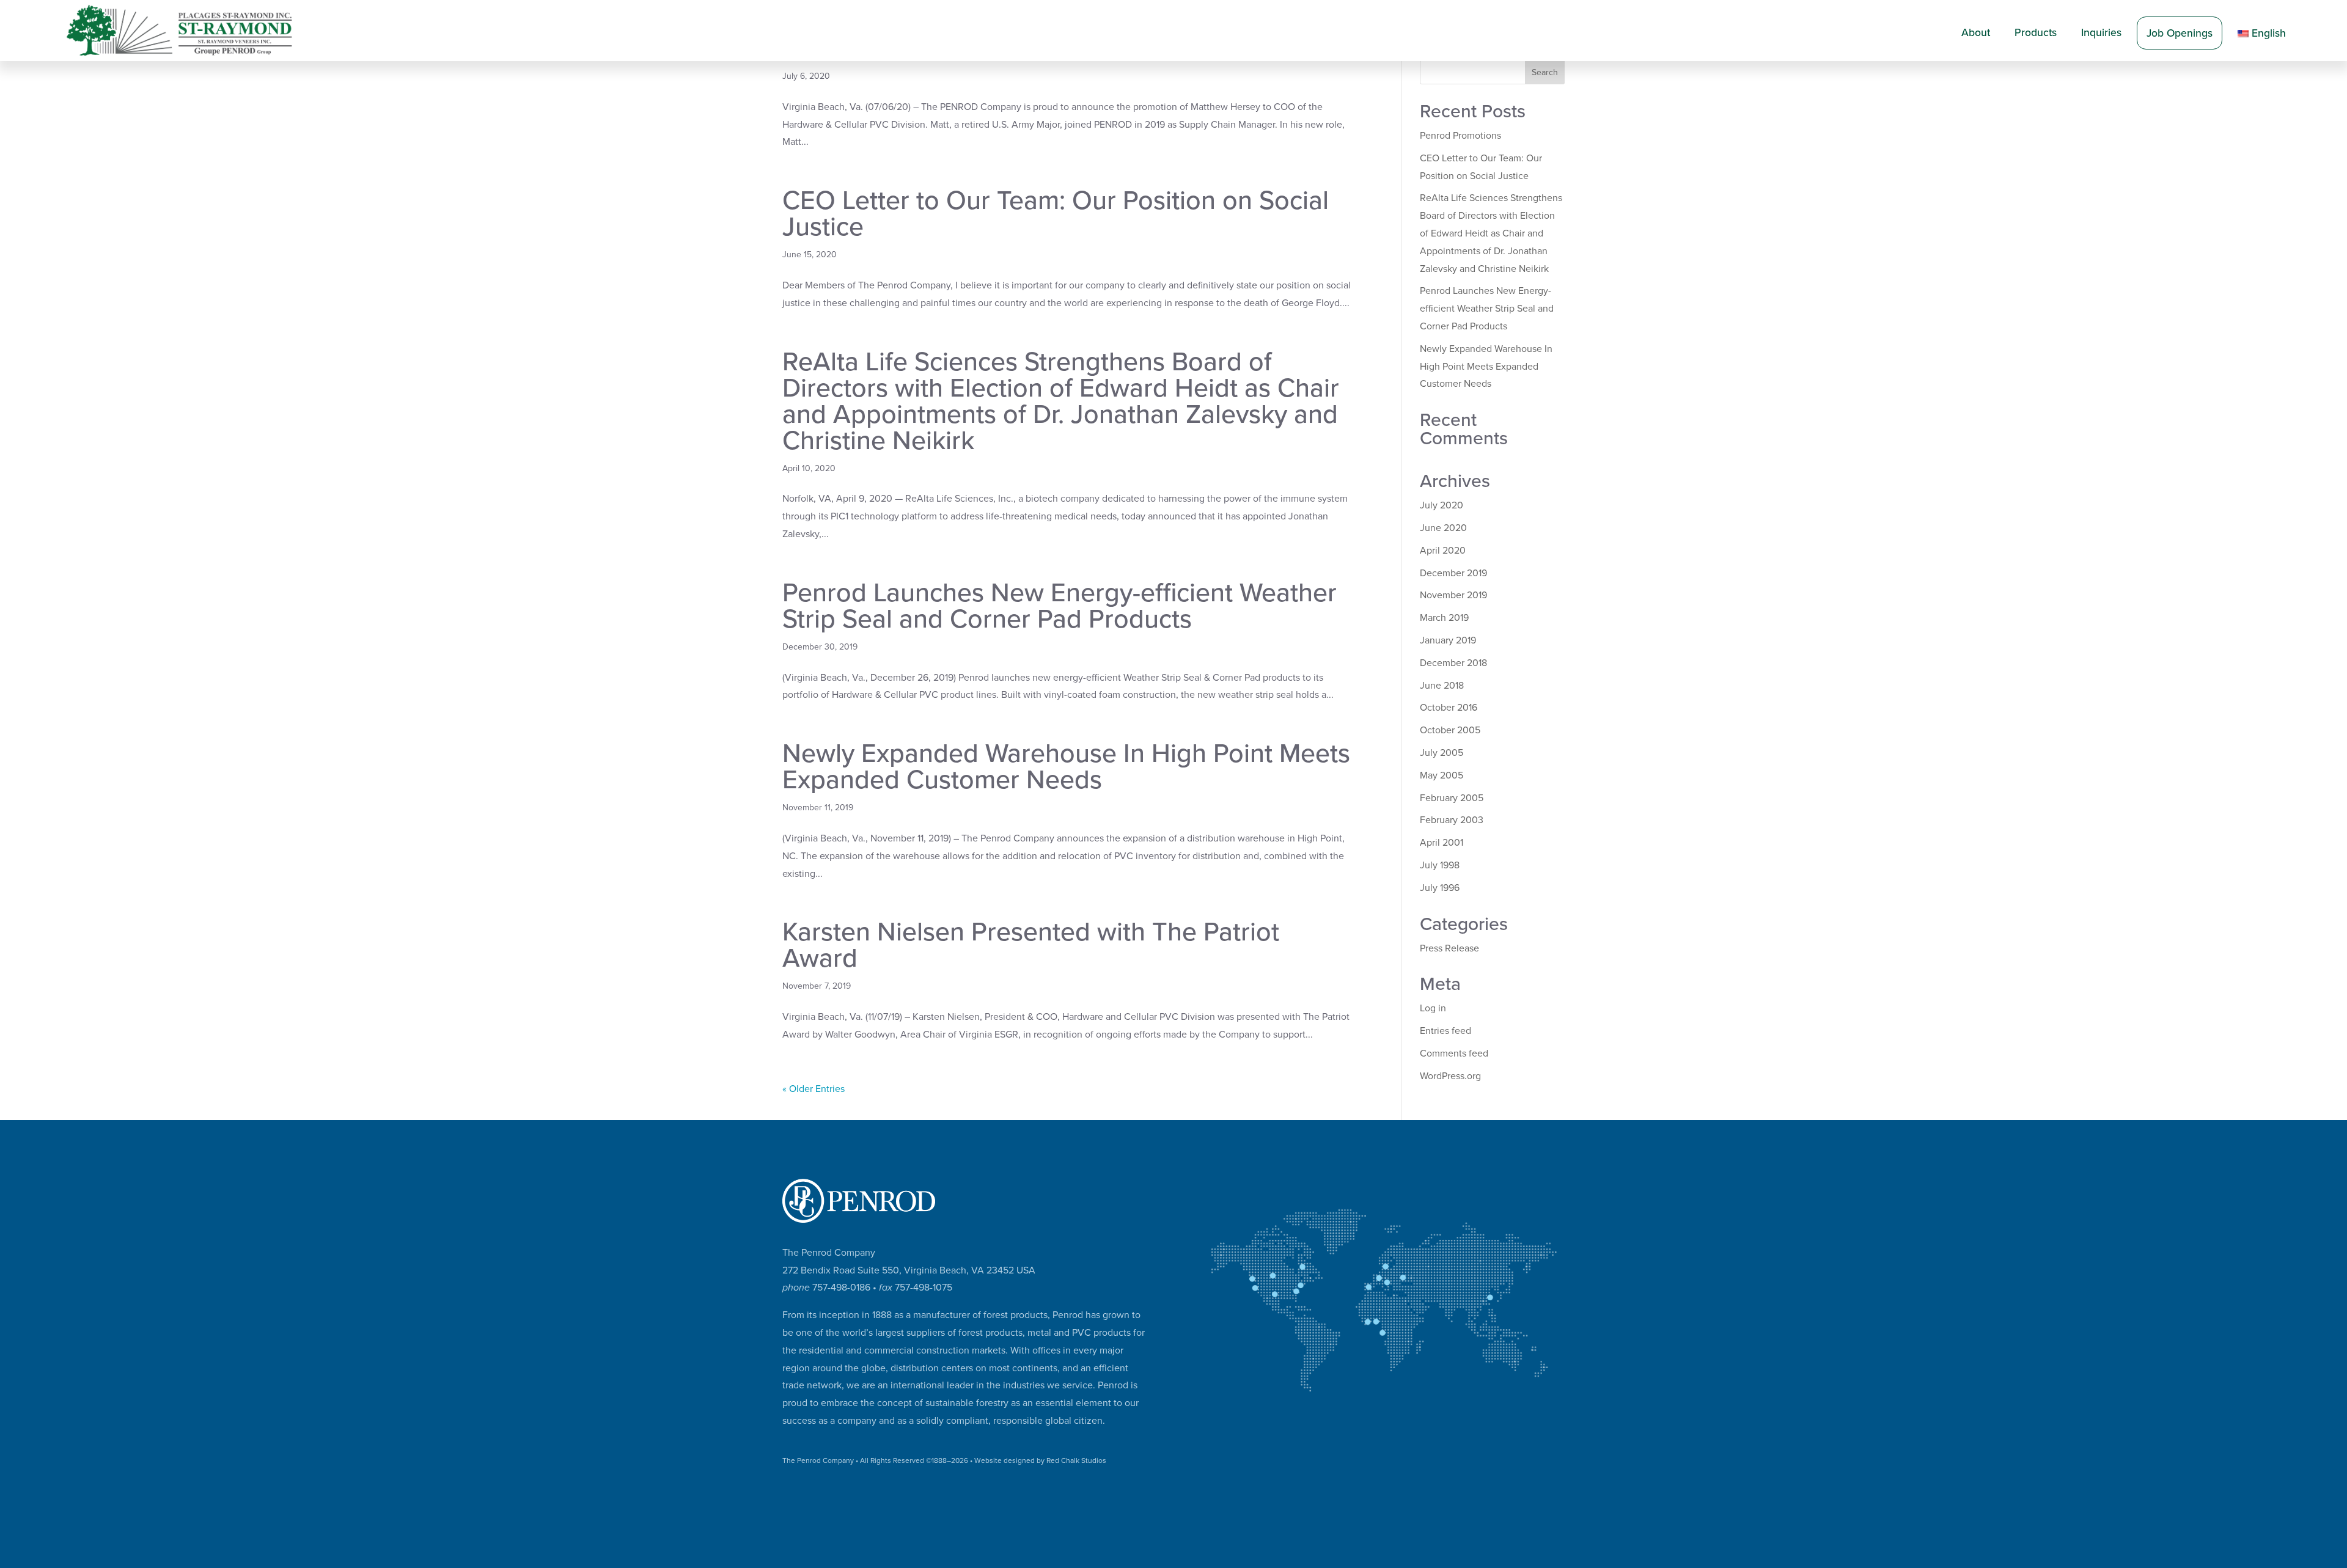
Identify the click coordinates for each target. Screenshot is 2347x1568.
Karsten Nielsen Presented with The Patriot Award (1031, 945)
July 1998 (1440, 865)
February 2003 (1452, 820)
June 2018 (1442, 686)
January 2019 (1448, 640)
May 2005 (1442, 775)
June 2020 (1443, 528)
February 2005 (1452, 798)
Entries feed (1445, 1031)
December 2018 (1453, 663)
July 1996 (1440, 888)
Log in (1433, 1008)
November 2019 (1453, 595)
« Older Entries (814, 1089)
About (1976, 33)
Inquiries (2101, 33)
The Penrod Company (818, 1460)
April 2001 (1442, 843)
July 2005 (1442, 753)
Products (2036, 33)
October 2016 (1449, 708)
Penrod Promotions (1460, 136)
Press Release (1449, 948)
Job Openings (2180, 33)
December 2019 (1453, 573)
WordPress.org (1450, 1076)
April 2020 (1443, 551)
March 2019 (1444, 618)
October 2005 (1450, 730)
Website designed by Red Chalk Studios (1040, 1460)
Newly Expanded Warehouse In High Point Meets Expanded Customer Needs (1066, 767)
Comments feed (1454, 1053)
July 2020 (1442, 505)
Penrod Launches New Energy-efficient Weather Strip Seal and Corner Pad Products (1060, 606)
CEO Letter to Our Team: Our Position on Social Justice (1056, 214)
